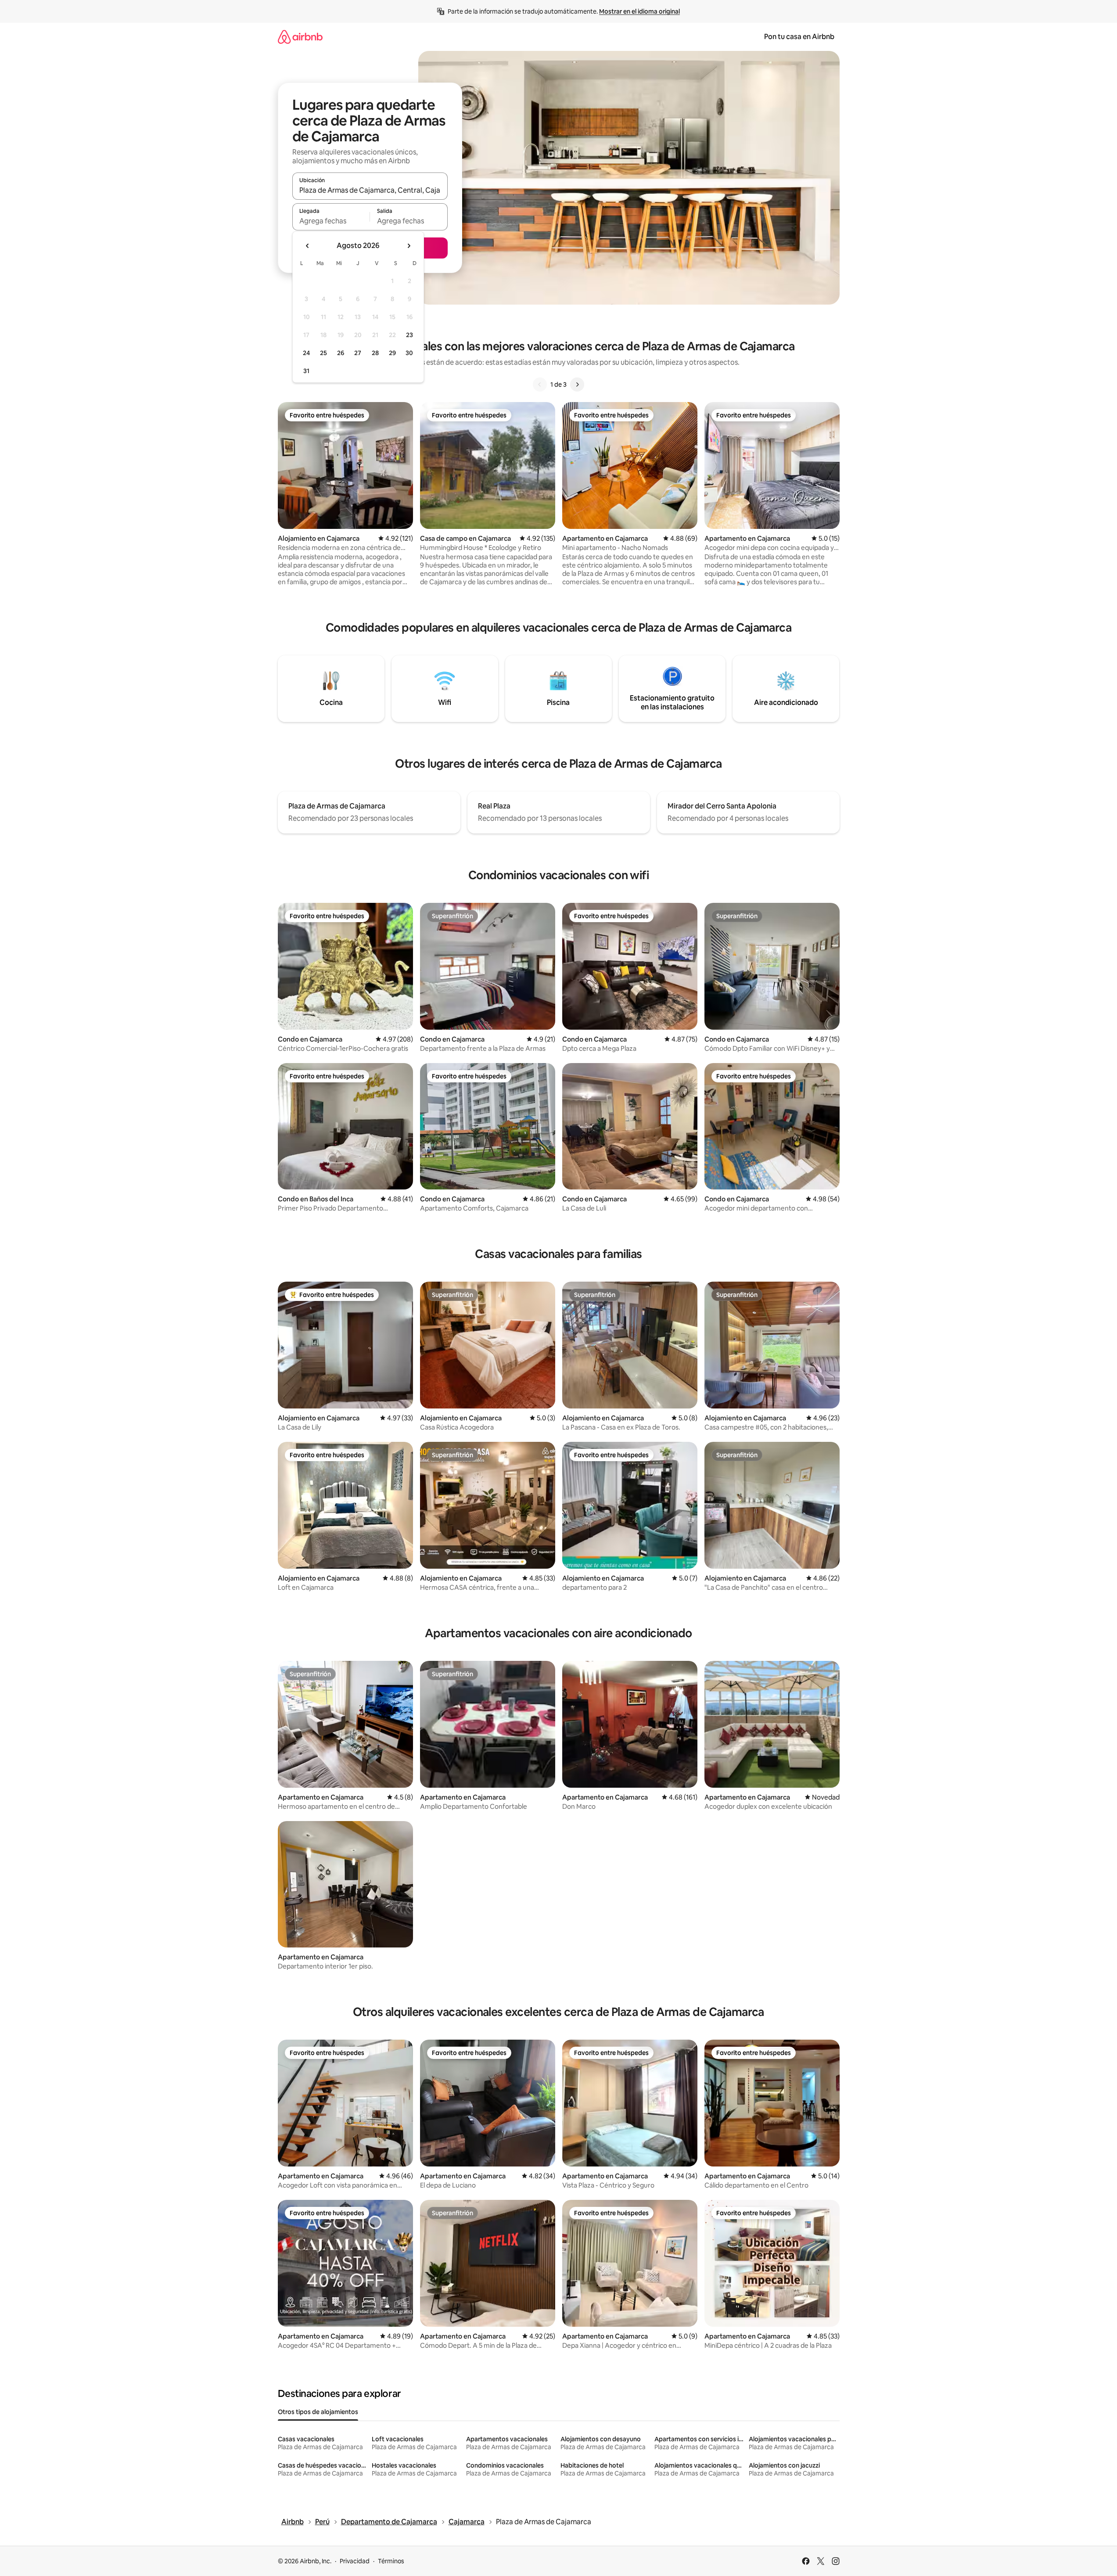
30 (409, 353)
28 (375, 353)
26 (341, 353)
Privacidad (355, 2561)
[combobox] (370, 190)
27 (358, 353)
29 (392, 353)
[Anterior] (540, 384)
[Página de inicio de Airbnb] (300, 37)
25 (323, 353)
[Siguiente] (577, 384)
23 (409, 335)
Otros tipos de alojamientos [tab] (318, 2412)
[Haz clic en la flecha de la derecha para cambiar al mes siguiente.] (409, 246)
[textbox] (331, 221)
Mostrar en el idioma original (639, 11)
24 (306, 353)
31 (306, 371)
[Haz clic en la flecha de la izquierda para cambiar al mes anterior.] (308, 246)
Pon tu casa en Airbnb (799, 37)
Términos (391, 2561)
